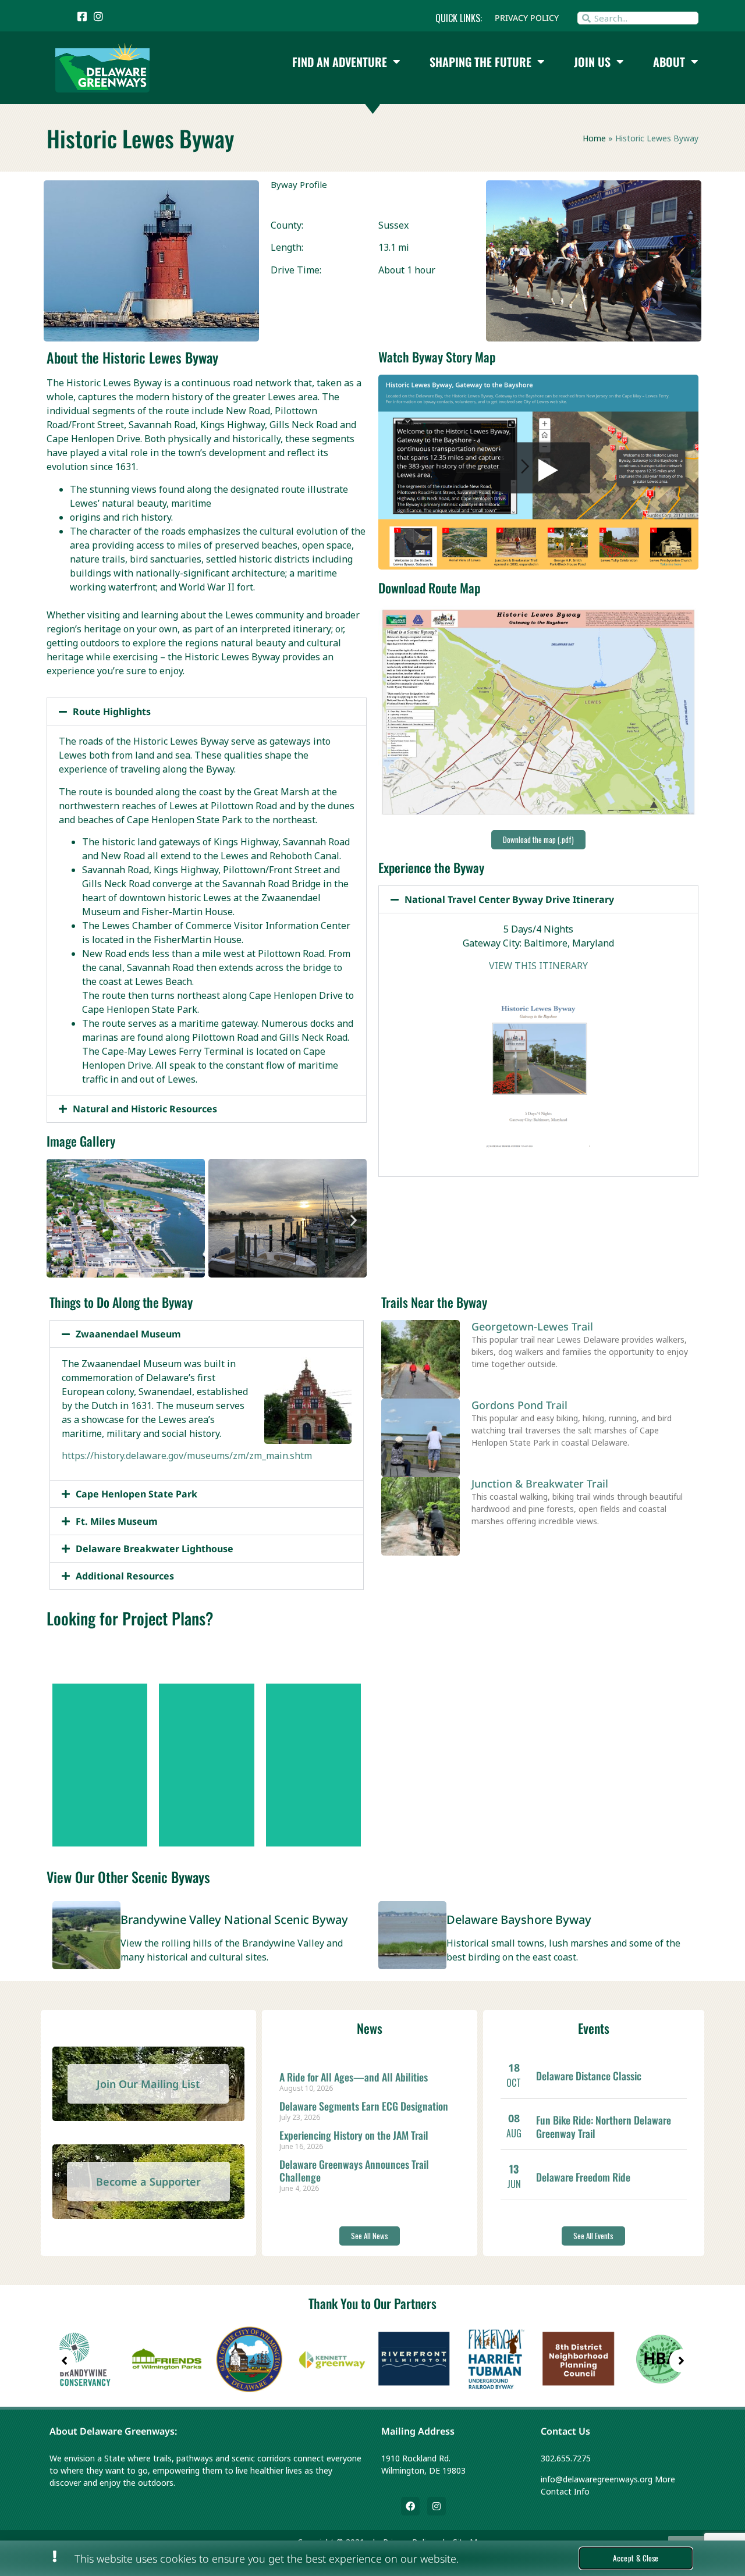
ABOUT (669, 62)
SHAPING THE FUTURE (480, 62)
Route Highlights (112, 711)
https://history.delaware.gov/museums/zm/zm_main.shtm (187, 1456)
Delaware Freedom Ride (583, 2177)
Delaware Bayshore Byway (519, 1919)
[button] (207, 711)
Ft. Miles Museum (117, 1521)
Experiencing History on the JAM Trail (354, 2135)
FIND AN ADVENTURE (340, 62)
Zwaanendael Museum (128, 1334)
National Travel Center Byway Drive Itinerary (509, 899)
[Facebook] (410, 2506)
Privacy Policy (527, 18)
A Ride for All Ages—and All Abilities (354, 2077)
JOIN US (592, 62)
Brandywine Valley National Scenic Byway (234, 1919)
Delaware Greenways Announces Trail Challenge (354, 2171)
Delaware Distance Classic (589, 2076)
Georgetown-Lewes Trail (532, 1326)
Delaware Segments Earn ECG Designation (364, 2106)
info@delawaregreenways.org (597, 2479)
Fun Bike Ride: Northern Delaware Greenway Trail (604, 2127)
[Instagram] (437, 2506)
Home (594, 138)
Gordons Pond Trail (519, 1405)
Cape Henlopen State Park (136, 1494)
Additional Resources (125, 1576)
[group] (85, 2361)
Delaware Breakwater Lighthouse (155, 1549)
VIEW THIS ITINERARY (538, 966)
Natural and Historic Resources (145, 1109)
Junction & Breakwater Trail (540, 1483)
